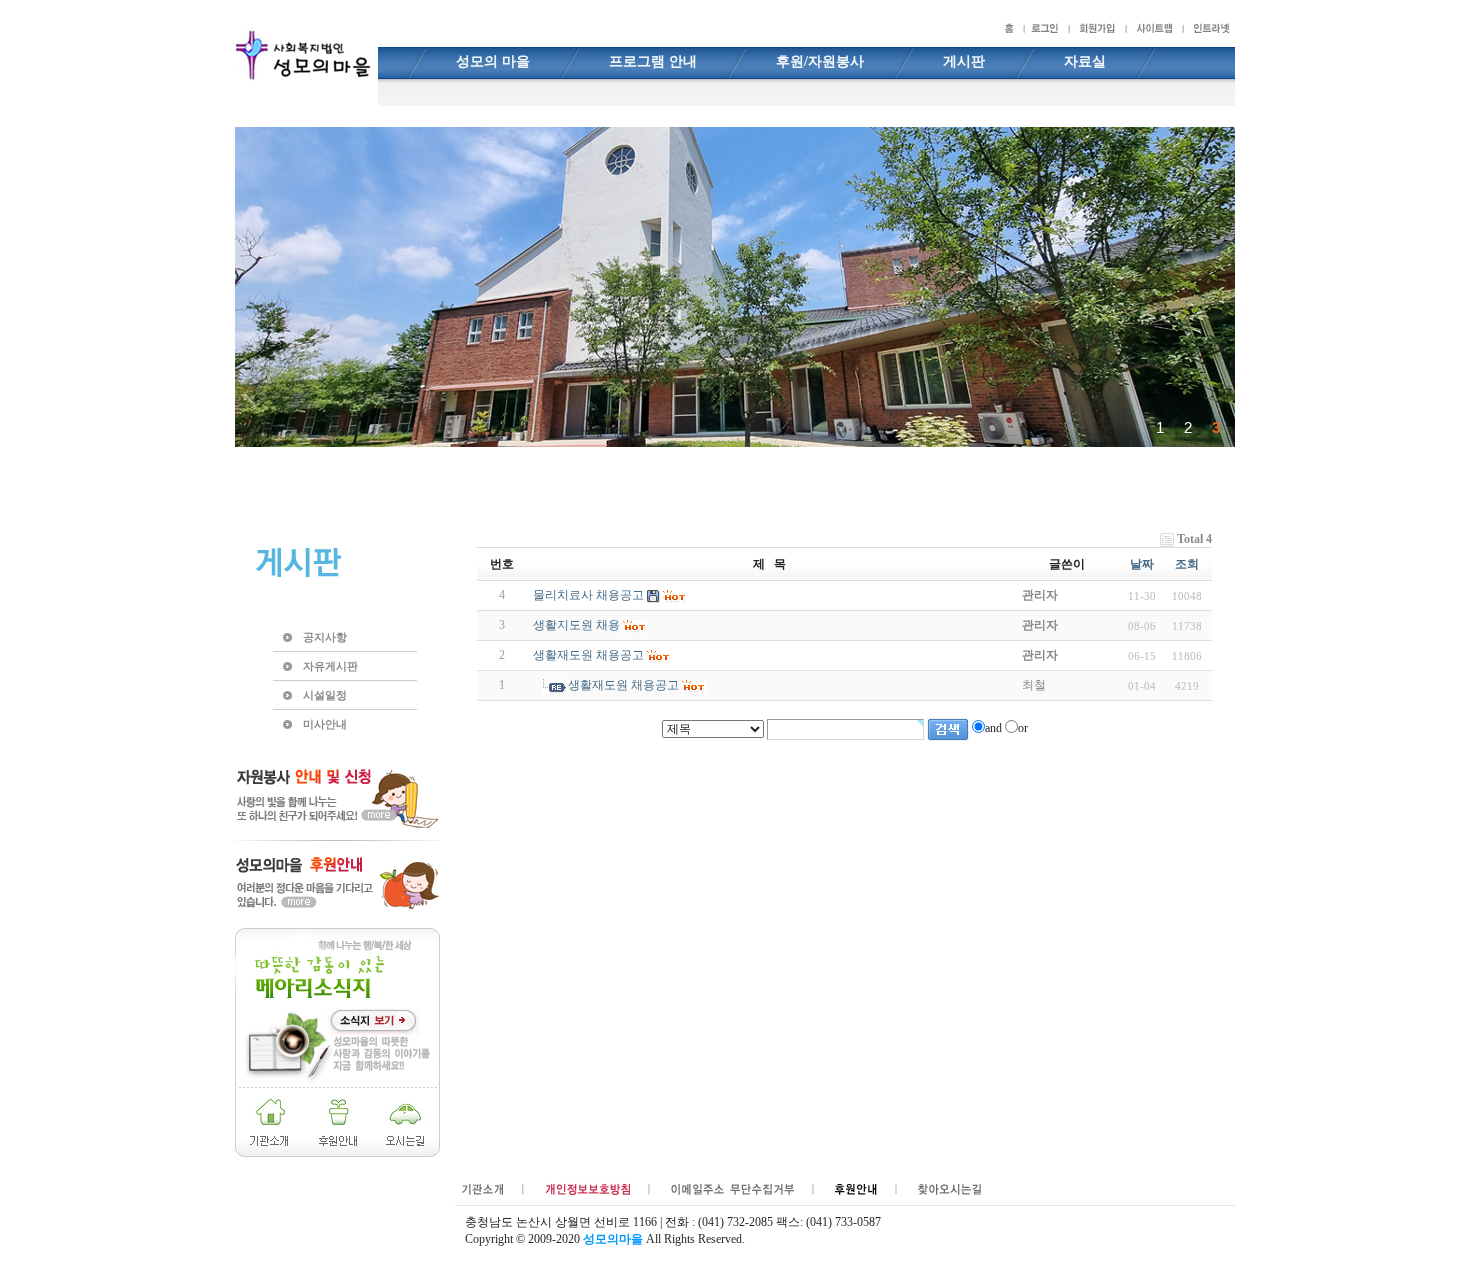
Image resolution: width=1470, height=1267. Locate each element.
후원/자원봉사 (820, 61)
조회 (1187, 564)
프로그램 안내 (653, 61)
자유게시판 (330, 666)
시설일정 (325, 695)
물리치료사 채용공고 (588, 595)
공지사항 (325, 637)
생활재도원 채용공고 (588, 655)
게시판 (964, 61)
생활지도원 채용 (576, 625)
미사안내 (325, 724)
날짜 (1142, 564)
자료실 (1085, 61)
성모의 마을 (493, 61)
